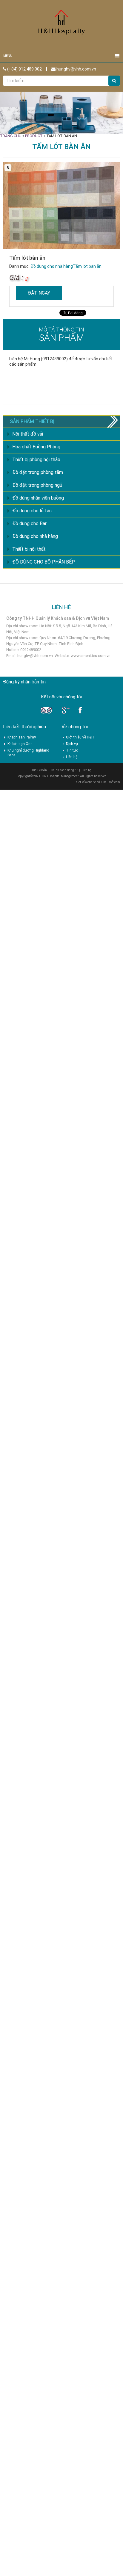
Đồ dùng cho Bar (29, 524)
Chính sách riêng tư (64, 770)
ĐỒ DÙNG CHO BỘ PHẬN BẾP (44, 562)
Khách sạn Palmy (22, 737)
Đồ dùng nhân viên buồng (38, 498)
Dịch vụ (72, 744)
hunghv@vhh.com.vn (76, 69)
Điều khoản (39, 770)
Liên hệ (72, 757)
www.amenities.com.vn (91, 656)
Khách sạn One (20, 744)
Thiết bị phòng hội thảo (36, 460)
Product (34, 136)
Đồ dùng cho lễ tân (32, 511)
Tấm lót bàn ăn (87, 266)
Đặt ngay (39, 293)
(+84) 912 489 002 (24, 69)
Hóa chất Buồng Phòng (36, 447)
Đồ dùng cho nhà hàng (52, 266)
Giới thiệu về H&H (80, 737)
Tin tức (72, 750)
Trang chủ (11, 136)
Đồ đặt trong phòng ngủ (37, 485)
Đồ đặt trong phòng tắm (38, 472)
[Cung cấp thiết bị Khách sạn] (61, 25)
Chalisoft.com (111, 782)
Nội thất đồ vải (28, 434)
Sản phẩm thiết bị (32, 421)
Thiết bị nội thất (29, 549)
